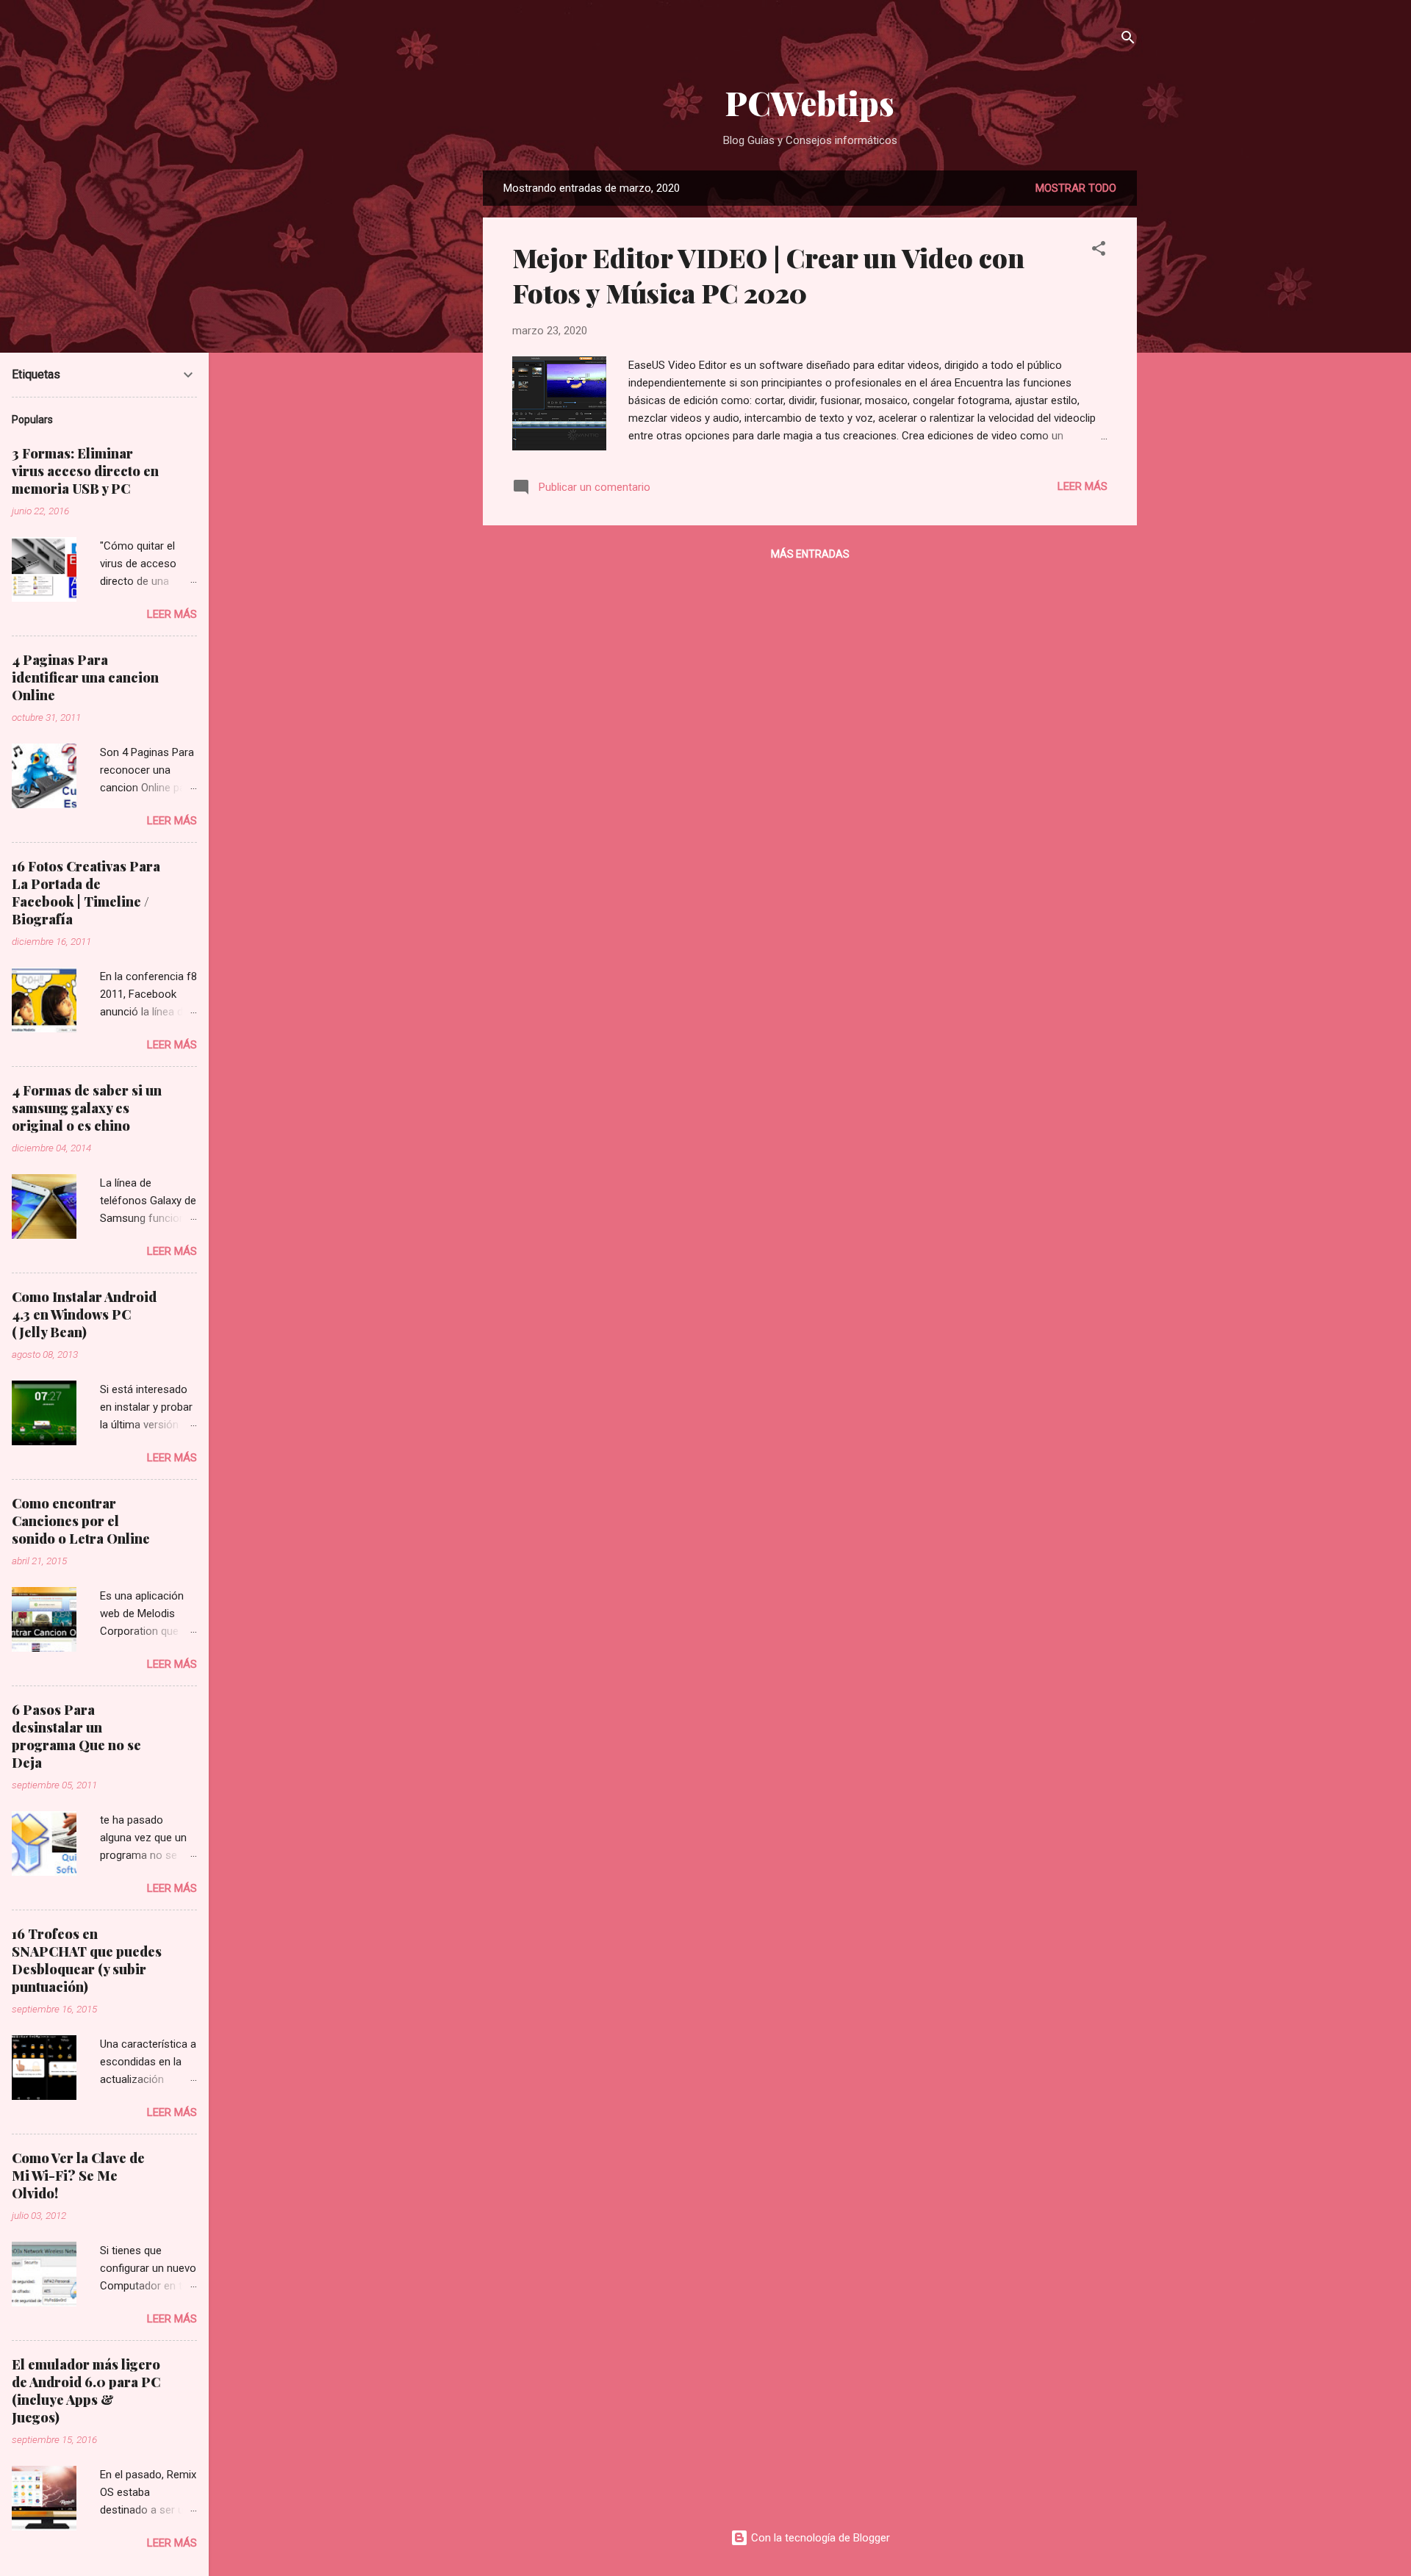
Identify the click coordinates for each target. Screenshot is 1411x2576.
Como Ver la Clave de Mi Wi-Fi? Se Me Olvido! (78, 2176)
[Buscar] (1128, 40)
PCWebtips (810, 102)
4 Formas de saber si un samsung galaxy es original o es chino (87, 1108)
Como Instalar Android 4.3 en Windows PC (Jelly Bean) (84, 1314)
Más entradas (810, 554)
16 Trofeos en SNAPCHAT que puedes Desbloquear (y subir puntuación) (87, 1960)
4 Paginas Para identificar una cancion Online (85, 677)
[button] (1099, 251)
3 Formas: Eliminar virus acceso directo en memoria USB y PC (85, 471)
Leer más (1083, 486)
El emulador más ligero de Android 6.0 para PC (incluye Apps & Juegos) (86, 2391)
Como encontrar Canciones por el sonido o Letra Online (81, 1521)
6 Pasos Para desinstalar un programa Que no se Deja (76, 1736)
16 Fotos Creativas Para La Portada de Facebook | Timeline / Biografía (86, 893)
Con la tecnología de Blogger (819, 2538)
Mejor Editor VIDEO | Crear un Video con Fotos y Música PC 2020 (768, 275)
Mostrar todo (1076, 188)
